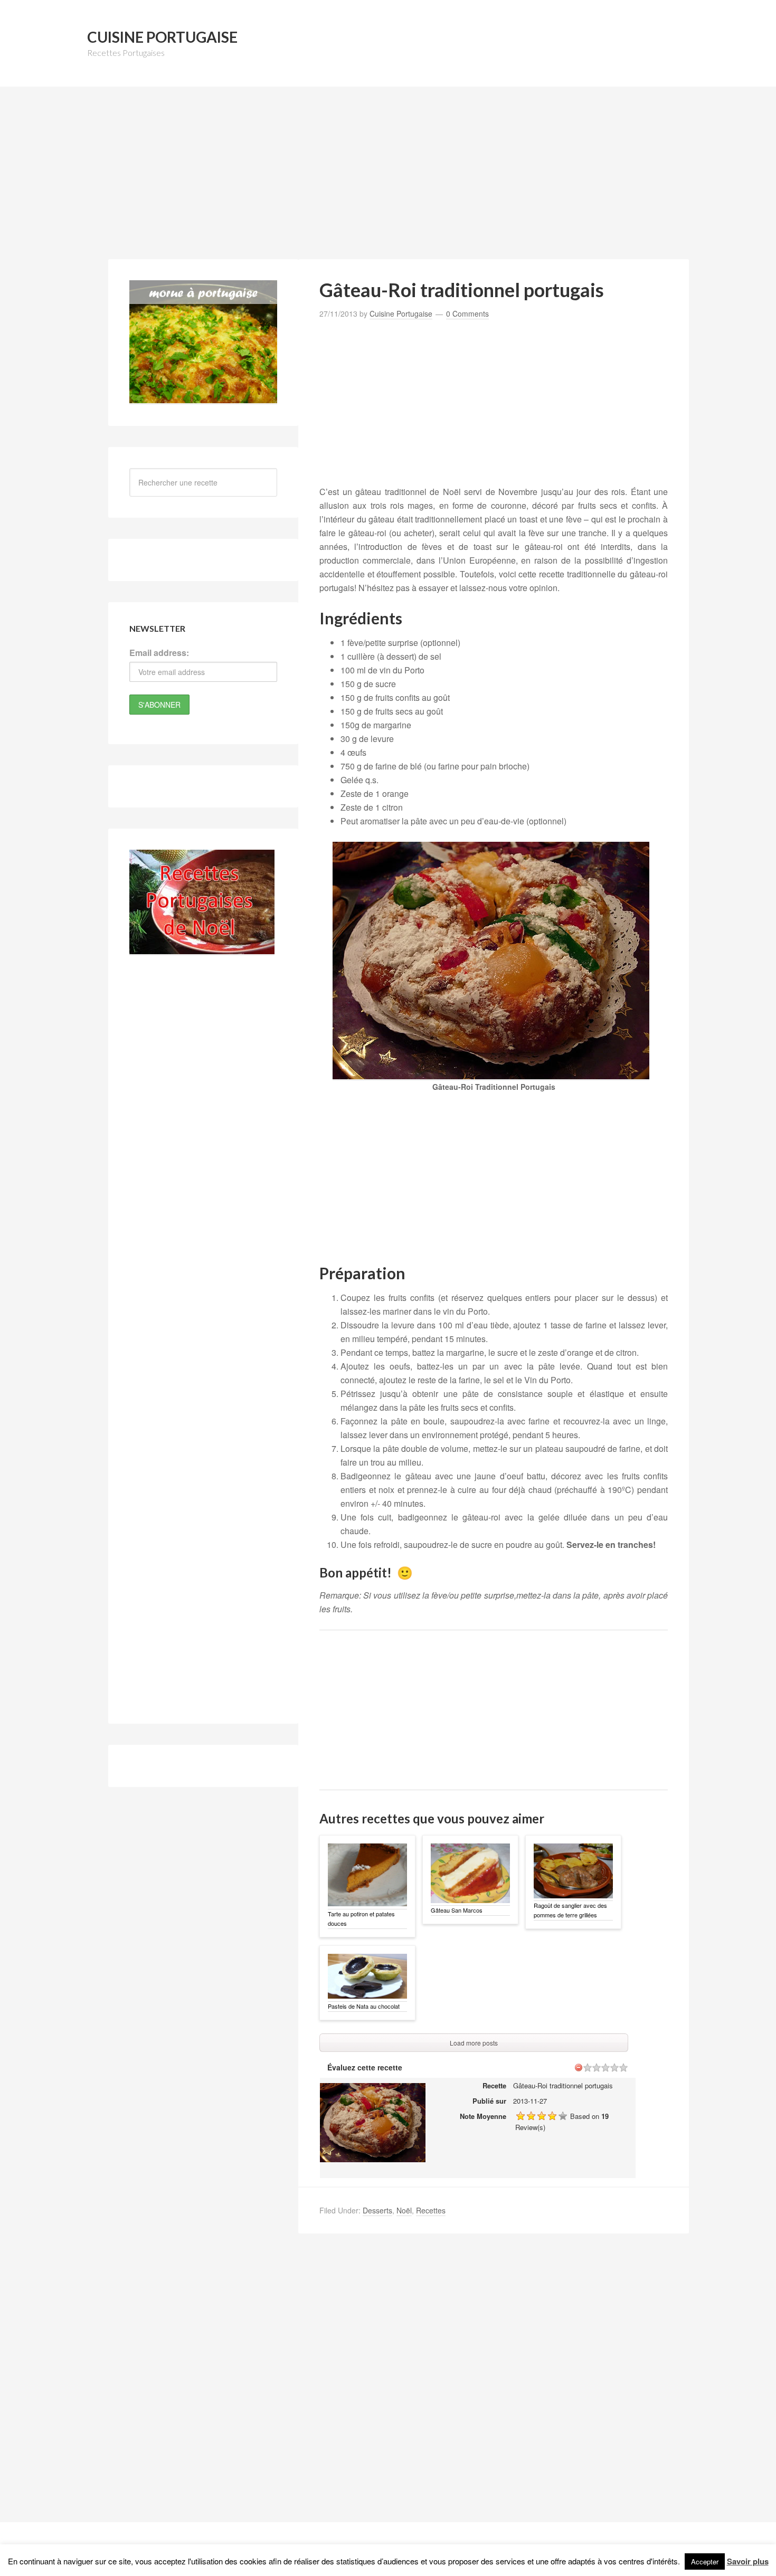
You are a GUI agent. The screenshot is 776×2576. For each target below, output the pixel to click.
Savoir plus (748, 2561)
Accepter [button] (705, 2561)
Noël (404, 2210)
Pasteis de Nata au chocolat (364, 2006)
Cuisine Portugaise (162, 37)
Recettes (431, 2210)
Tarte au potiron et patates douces (361, 1918)
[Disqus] (494, 2387)
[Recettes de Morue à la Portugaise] (203, 398)
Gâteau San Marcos (457, 1910)
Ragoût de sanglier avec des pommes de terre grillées (570, 1910)
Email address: (159, 653)
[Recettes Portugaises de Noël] (202, 949)
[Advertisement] (388, 179)
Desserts (377, 2210)
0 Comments (467, 313)
